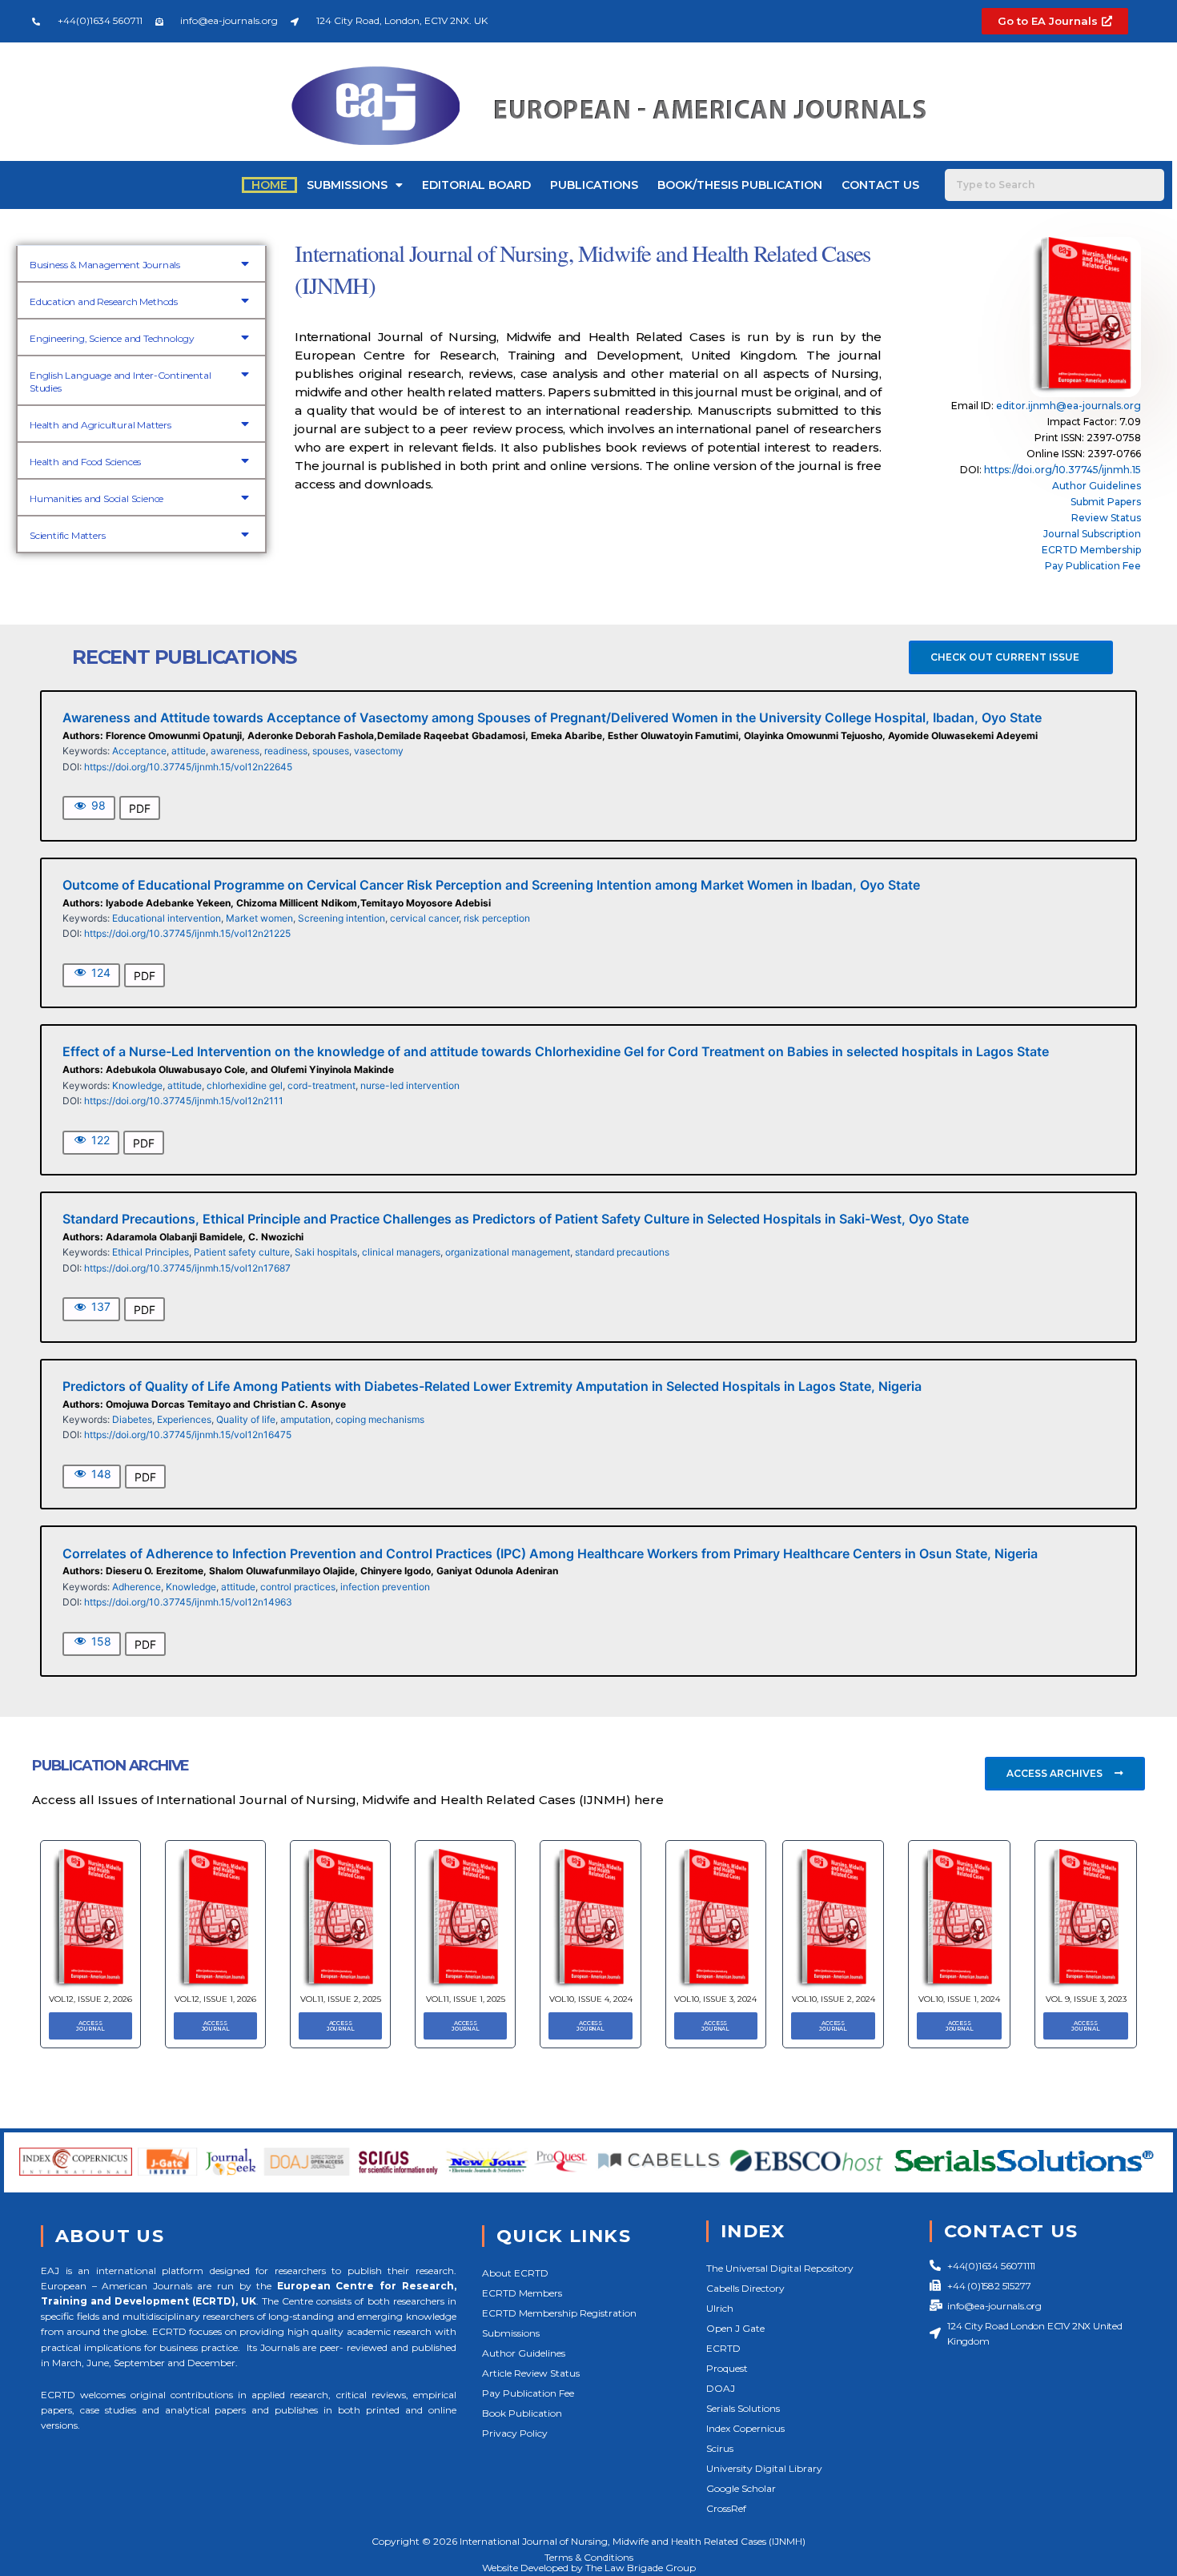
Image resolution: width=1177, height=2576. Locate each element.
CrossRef (726, 2508)
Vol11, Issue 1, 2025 (466, 1999)
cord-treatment (321, 1085)
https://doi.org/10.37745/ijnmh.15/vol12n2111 (184, 1101)
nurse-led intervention (410, 1085)
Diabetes (132, 1419)
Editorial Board (476, 185)
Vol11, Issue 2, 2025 (341, 1999)
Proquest (727, 2368)
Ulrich (720, 2308)
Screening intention (341, 918)
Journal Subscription (1092, 534)
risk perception (497, 918)
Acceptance (139, 751)
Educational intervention (167, 918)
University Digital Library (764, 2468)
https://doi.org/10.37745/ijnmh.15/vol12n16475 (188, 1435)
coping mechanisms (380, 1419)
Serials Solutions (743, 2408)
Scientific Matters (67, 535)
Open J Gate (735, 2328)
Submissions (347, 185)
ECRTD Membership (1091, 550)
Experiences (184, 1419)
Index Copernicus (745, 2428)
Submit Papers (1106, 502)
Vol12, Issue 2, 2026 (90, 1999)
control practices (298, 1587)
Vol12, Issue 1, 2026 (215, 1999)
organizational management (508, 1252)
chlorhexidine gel (245, 1085)
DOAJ (721, 2388)
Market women (259, 918)
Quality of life (246, 1419)
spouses (331, 751)
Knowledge (137, 1085)
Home (269, 185)
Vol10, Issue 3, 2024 (715, 1999)
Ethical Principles (151, 1252)
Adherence (137, 1587)
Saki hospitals (326, 1252)
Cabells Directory (745, 2288)
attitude (189, 751)
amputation (305, 1419)
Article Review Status (531, 2373)
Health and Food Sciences (85, 462)
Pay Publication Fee (1093, 566)
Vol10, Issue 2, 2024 (834, 1999)
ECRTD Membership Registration (559, 2313)
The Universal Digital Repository (780, 2268)
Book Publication (522, 2413)
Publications (594, 185)
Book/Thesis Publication (740, 185)
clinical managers (401, 1252)
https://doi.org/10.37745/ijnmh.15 (1063, 470)
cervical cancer (424, 918)
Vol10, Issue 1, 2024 (959, 1999)
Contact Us (880, 185)
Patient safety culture (242, 1252)
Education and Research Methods (104, 301)
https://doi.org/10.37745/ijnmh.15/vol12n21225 (187, 933)
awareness (235, 751)
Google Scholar (741, 2488)
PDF (140, 808)
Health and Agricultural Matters (100, 425)
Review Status (1106, 518)
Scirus (720, 2448)
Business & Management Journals (105, 265)
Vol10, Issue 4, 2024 (591, 1999)
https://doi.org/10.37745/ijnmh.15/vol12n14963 (188, 1602)
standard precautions (622, 1252)
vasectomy (379, 751)
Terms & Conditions (589, 2557)
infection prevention (385, 1587)
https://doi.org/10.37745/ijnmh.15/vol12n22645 (188, 767)
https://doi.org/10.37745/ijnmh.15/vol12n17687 (187, 1268)
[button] (141, 263)
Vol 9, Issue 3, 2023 (1086, 1999)
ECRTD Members (522, 2293)
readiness (286, 751)
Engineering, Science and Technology (112, 338)
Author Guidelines (1097, 486)
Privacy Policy (515, 2433)
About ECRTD (515, 2273)
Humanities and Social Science (96, 498)
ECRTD (723, 2348)
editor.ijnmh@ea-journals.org (1069, 406)
